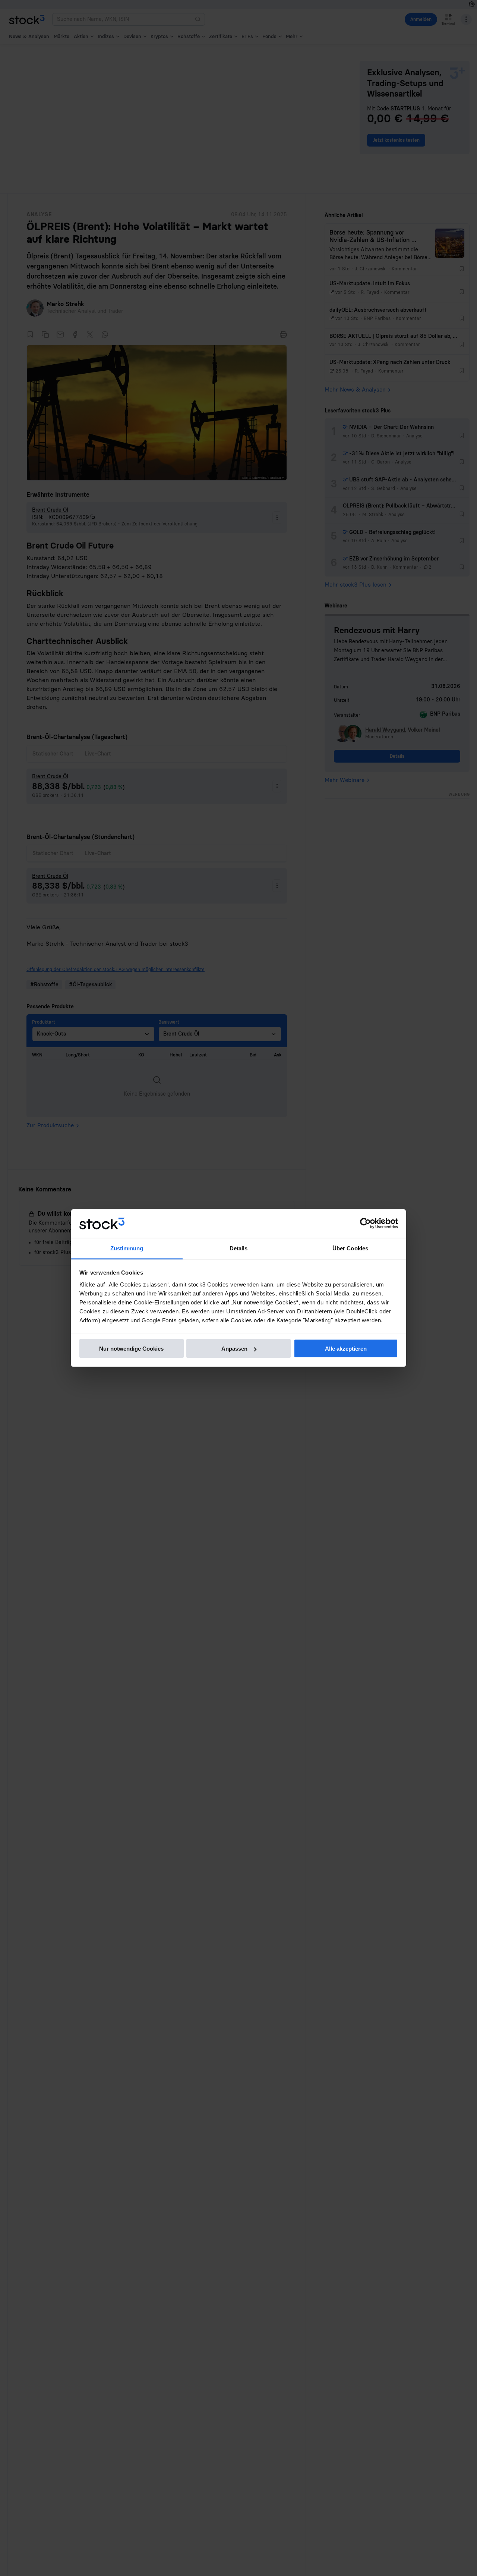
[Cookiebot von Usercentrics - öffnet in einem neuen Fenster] (365, 1223)
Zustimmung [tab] (127, 1248)
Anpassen (234, 1349)
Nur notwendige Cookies (131, 1349)
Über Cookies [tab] (350, 1248)
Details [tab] (239, 1248)
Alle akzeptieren (346, 1349)
